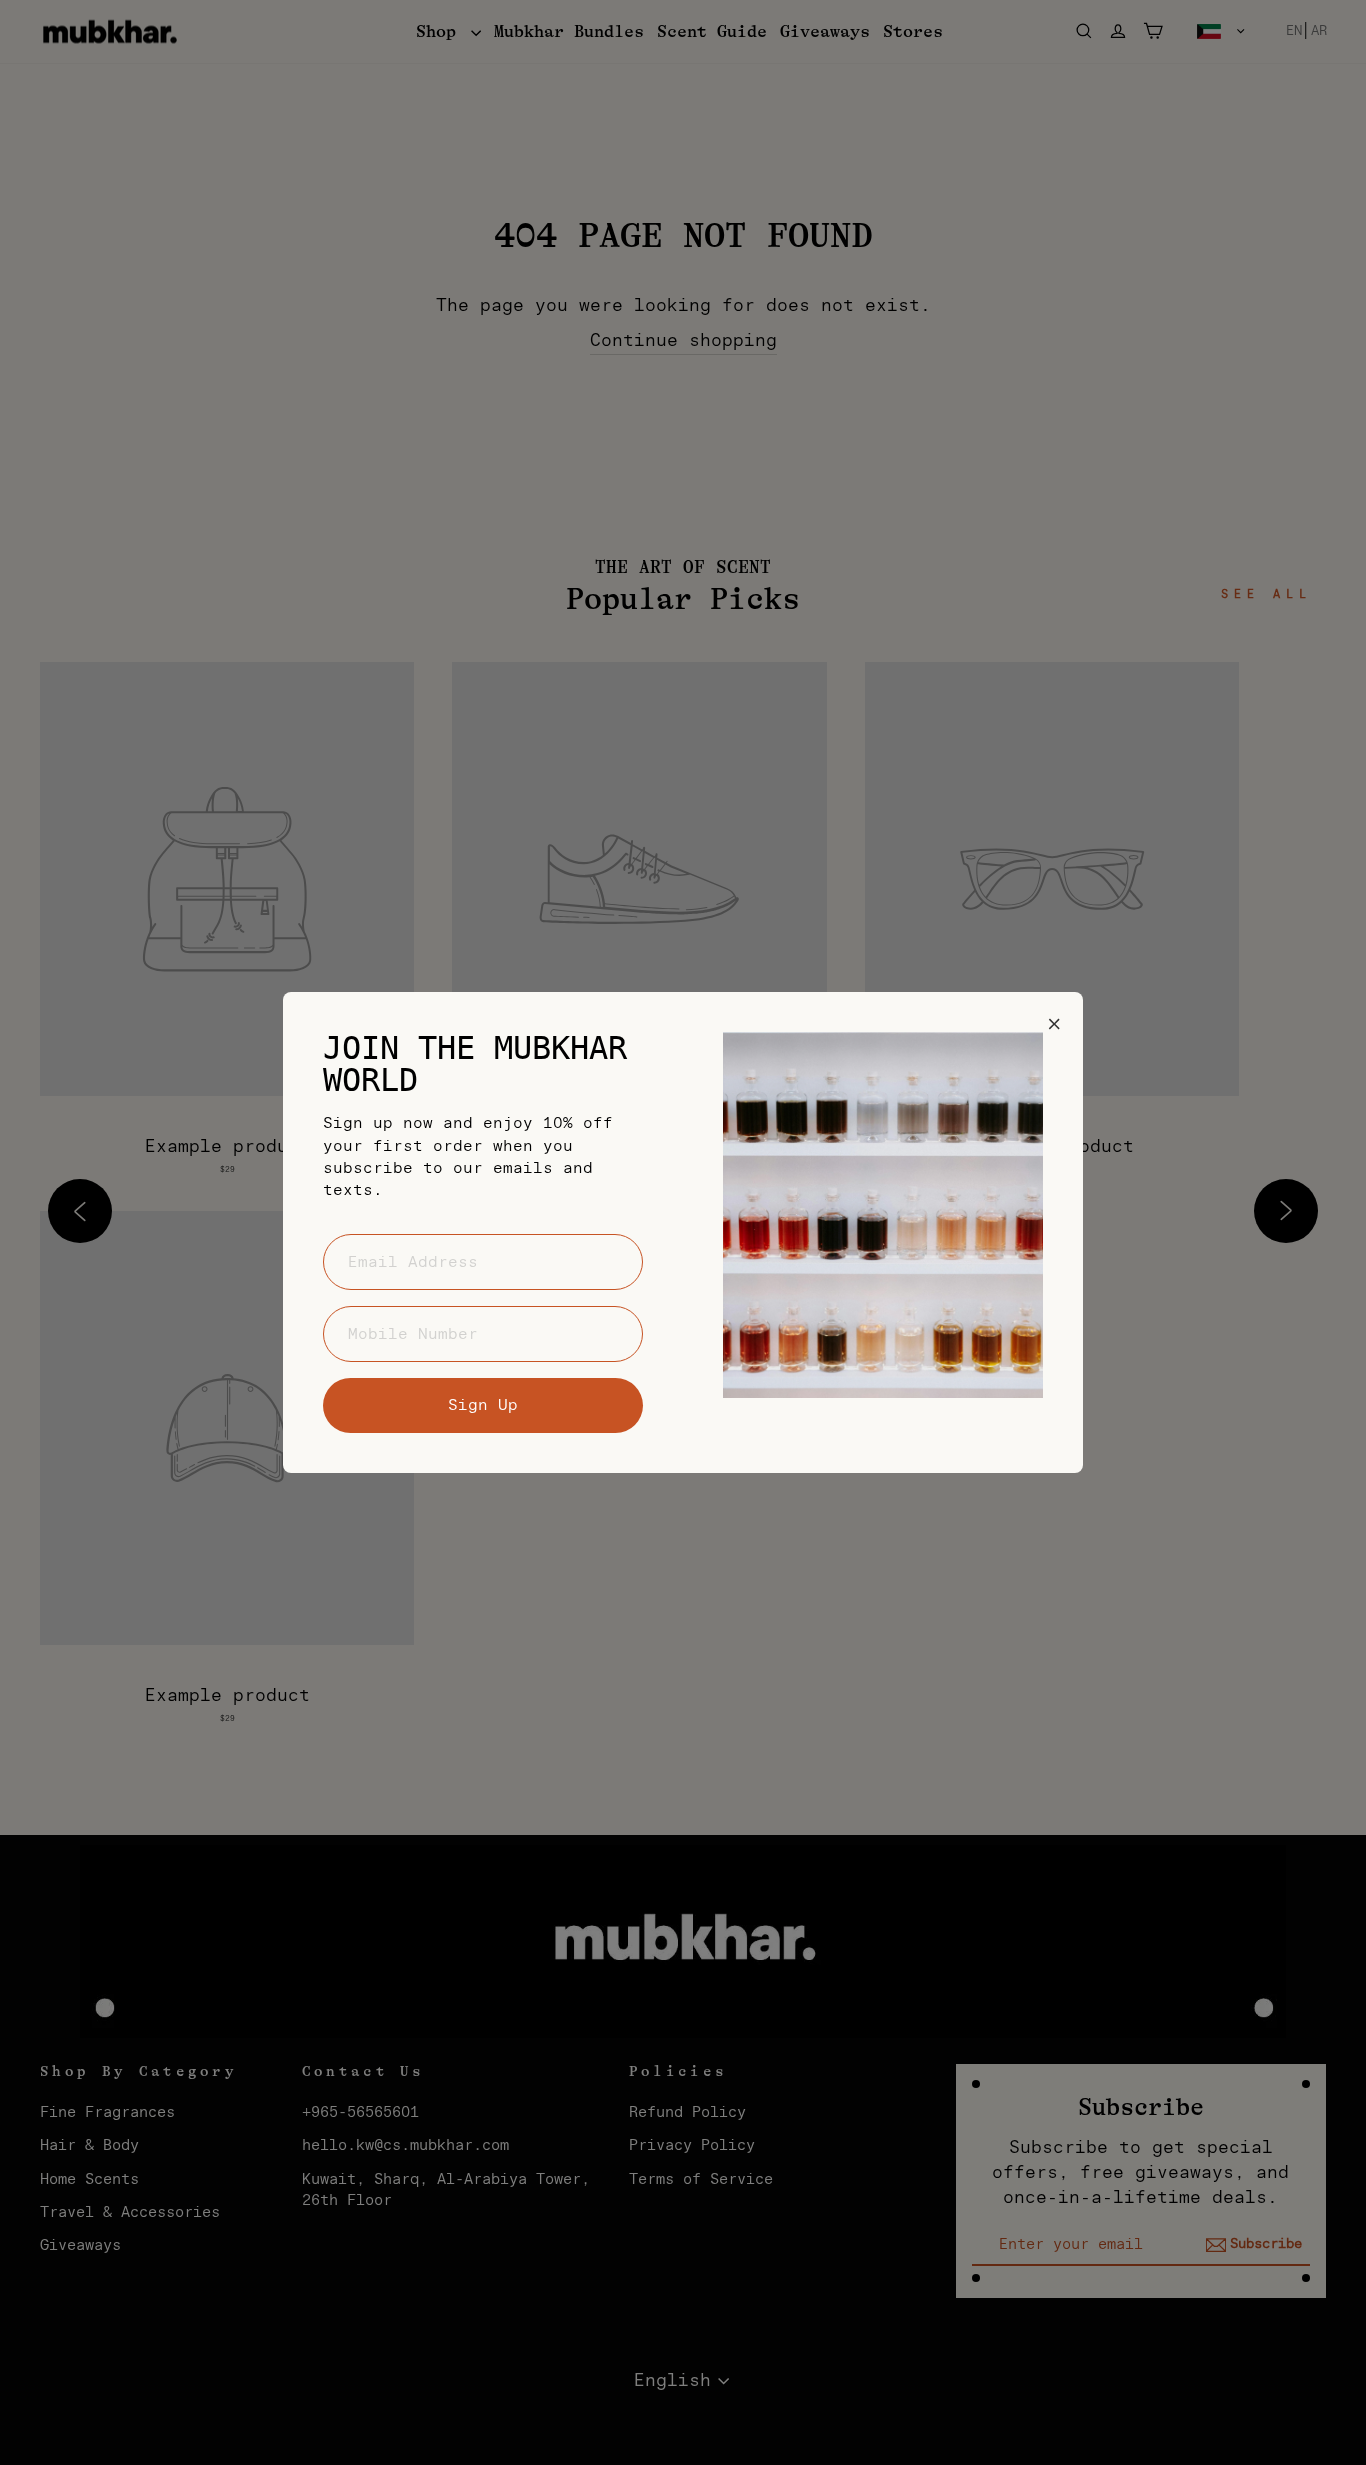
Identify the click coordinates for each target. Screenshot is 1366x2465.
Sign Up (483, 1405)
